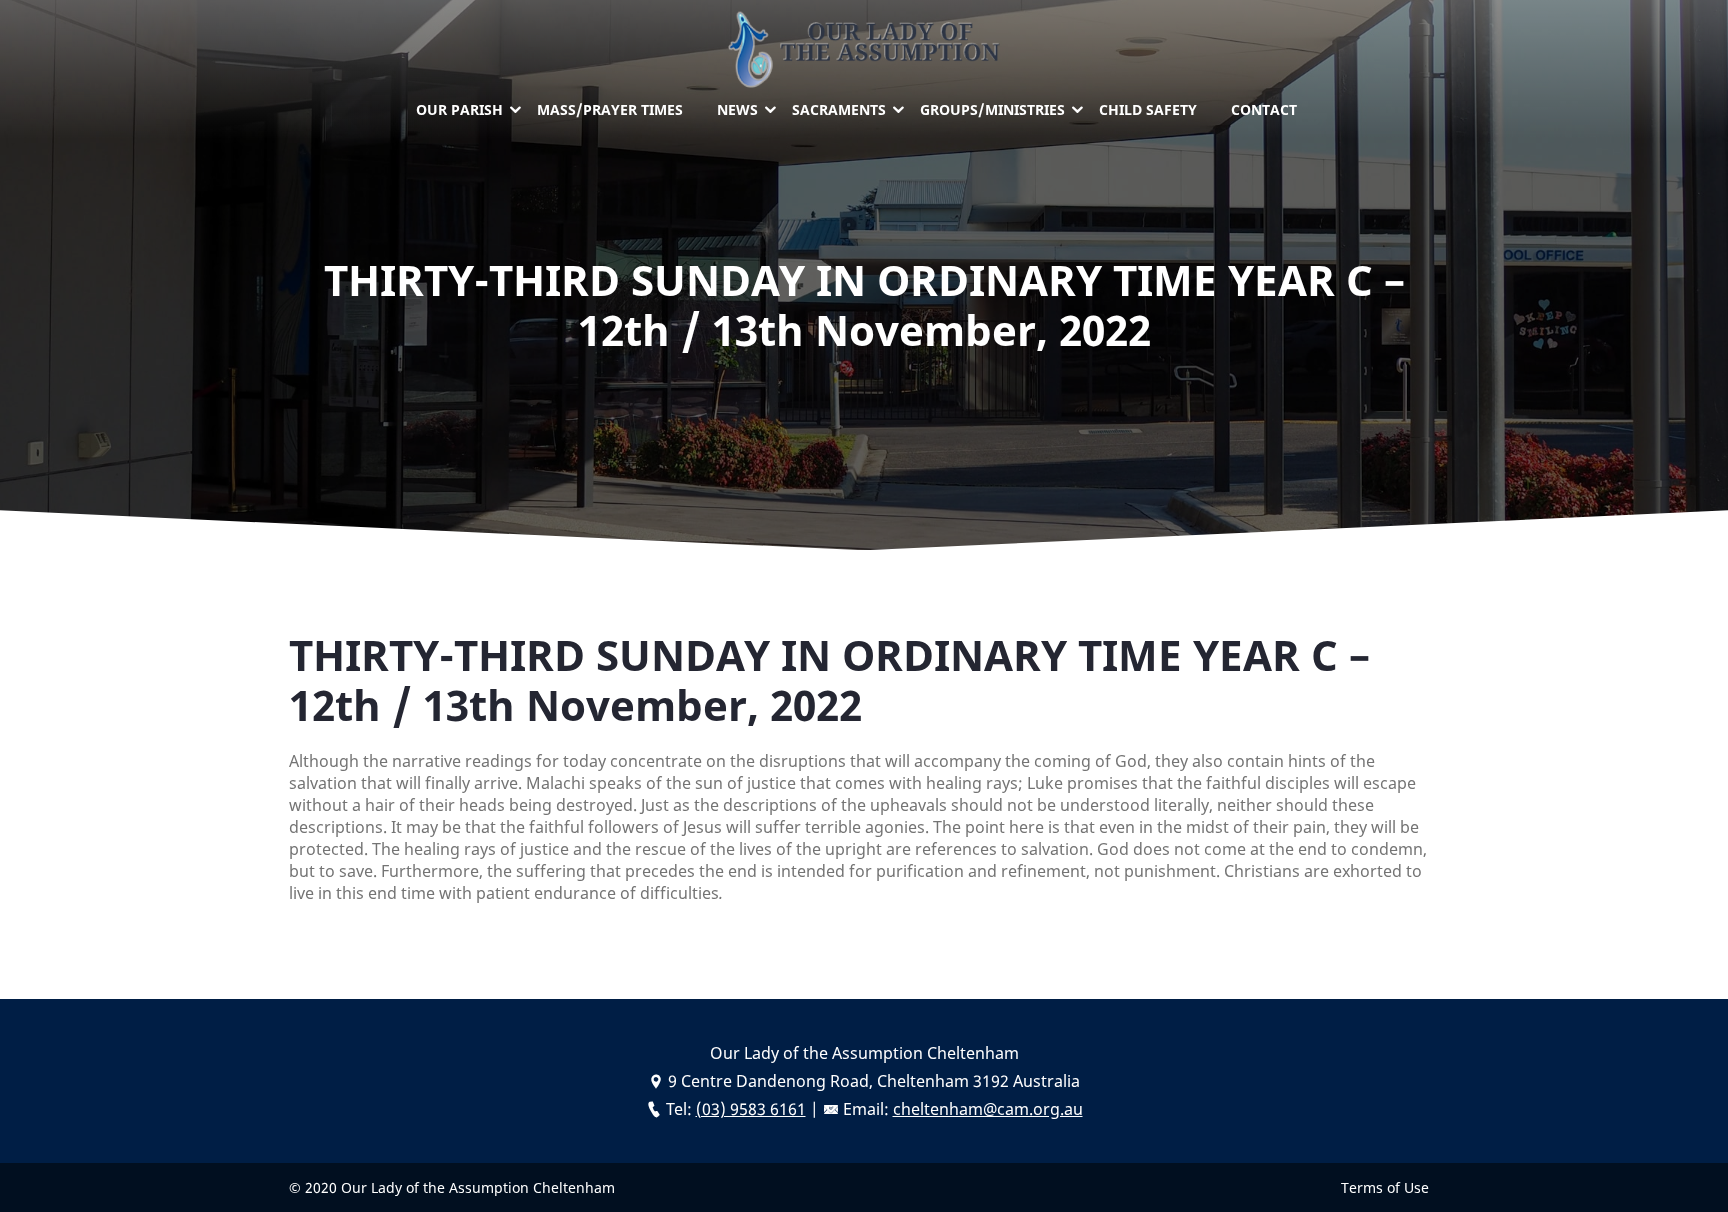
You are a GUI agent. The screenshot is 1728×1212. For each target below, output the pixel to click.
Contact (1264, 109)
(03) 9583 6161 (751, 1109)
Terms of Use (1385, 1187)
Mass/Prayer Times (610, 109)
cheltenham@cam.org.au (988, 1109)
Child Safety (1148, 109)
